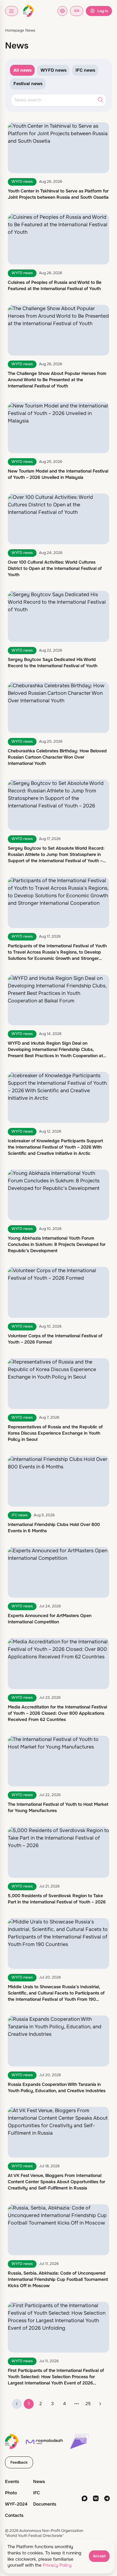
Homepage (15, 30)
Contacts (14, 2515)
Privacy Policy (57, 2565)
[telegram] (107, 2498)
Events (12, 2481)
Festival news (28, 84)
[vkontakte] (96, 2498)
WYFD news (54, 70)
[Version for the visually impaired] (62, 11)
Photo (11, 2493)
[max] (85, 2498)
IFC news (85, 70)
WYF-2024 (16, 2504)
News (30, 30)
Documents (45, 2504)
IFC (37, 2493)
